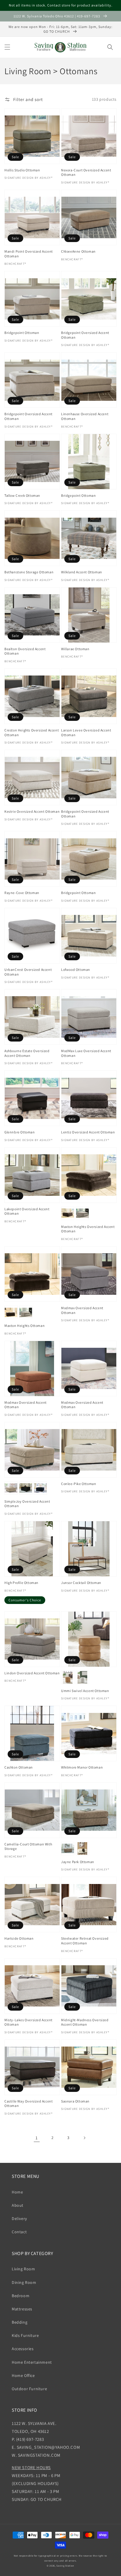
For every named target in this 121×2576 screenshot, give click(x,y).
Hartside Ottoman (19, 1938)
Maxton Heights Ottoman (25, 1326)
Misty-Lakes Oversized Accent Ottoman (28, 2022)
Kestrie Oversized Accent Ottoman (32, 811)
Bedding (20, 2322)
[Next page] (84, 2138)
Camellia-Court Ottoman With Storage (28, 1846)
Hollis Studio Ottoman (22, 170)
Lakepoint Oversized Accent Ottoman (27, 1211)
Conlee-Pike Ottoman (79, 1484)
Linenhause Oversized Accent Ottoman (85, 416)
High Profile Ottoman (21, 1583)
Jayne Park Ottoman (78, 1862)
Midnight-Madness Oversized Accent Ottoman (85, 2022)
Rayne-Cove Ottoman (22, 893)
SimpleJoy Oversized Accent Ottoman (27, 1504)
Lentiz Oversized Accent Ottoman (88, 1132)
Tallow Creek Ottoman (22, 495)
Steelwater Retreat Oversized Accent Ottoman (85, 1941)
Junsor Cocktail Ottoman (81, 1583)
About (18, 2205)
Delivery (19, 2219)
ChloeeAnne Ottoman (78, 251)
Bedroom (21, 2296)
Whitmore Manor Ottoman (82, 1767)
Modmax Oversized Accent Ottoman (82, 1310)
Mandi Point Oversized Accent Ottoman (29, 254)
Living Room (23, 2269)
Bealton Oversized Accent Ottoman (25, 651)
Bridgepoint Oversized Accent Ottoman (85, 335)
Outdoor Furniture (29, 2389)
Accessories (23, 2349)
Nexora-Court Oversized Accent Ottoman (86, 172)
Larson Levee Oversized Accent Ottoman (86, 732)
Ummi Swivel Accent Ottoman (85, 1691)
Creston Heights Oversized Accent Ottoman (32, 732)
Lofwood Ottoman (76, 970)
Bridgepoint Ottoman (22, 333)
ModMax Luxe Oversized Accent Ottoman (86, 1053)
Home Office (23, 2375)
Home (17, 2192)
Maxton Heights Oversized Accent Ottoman (88, 1229)
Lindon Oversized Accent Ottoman (32, 1673)
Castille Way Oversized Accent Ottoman (28, 2104)
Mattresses (22, 2309)
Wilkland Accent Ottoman (82, 572)
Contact (19, 2232)
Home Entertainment (32, 2362)
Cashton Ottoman (19, 1767)
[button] (7, 47)
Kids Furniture (25, 2335)
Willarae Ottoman (75, 649)
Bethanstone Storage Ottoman (29, 572)
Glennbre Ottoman (20, 1132)
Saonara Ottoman (75, 2101)
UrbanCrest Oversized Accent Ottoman (28, 972)
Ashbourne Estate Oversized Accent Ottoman (27, 1053)
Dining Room (24, 2282)
